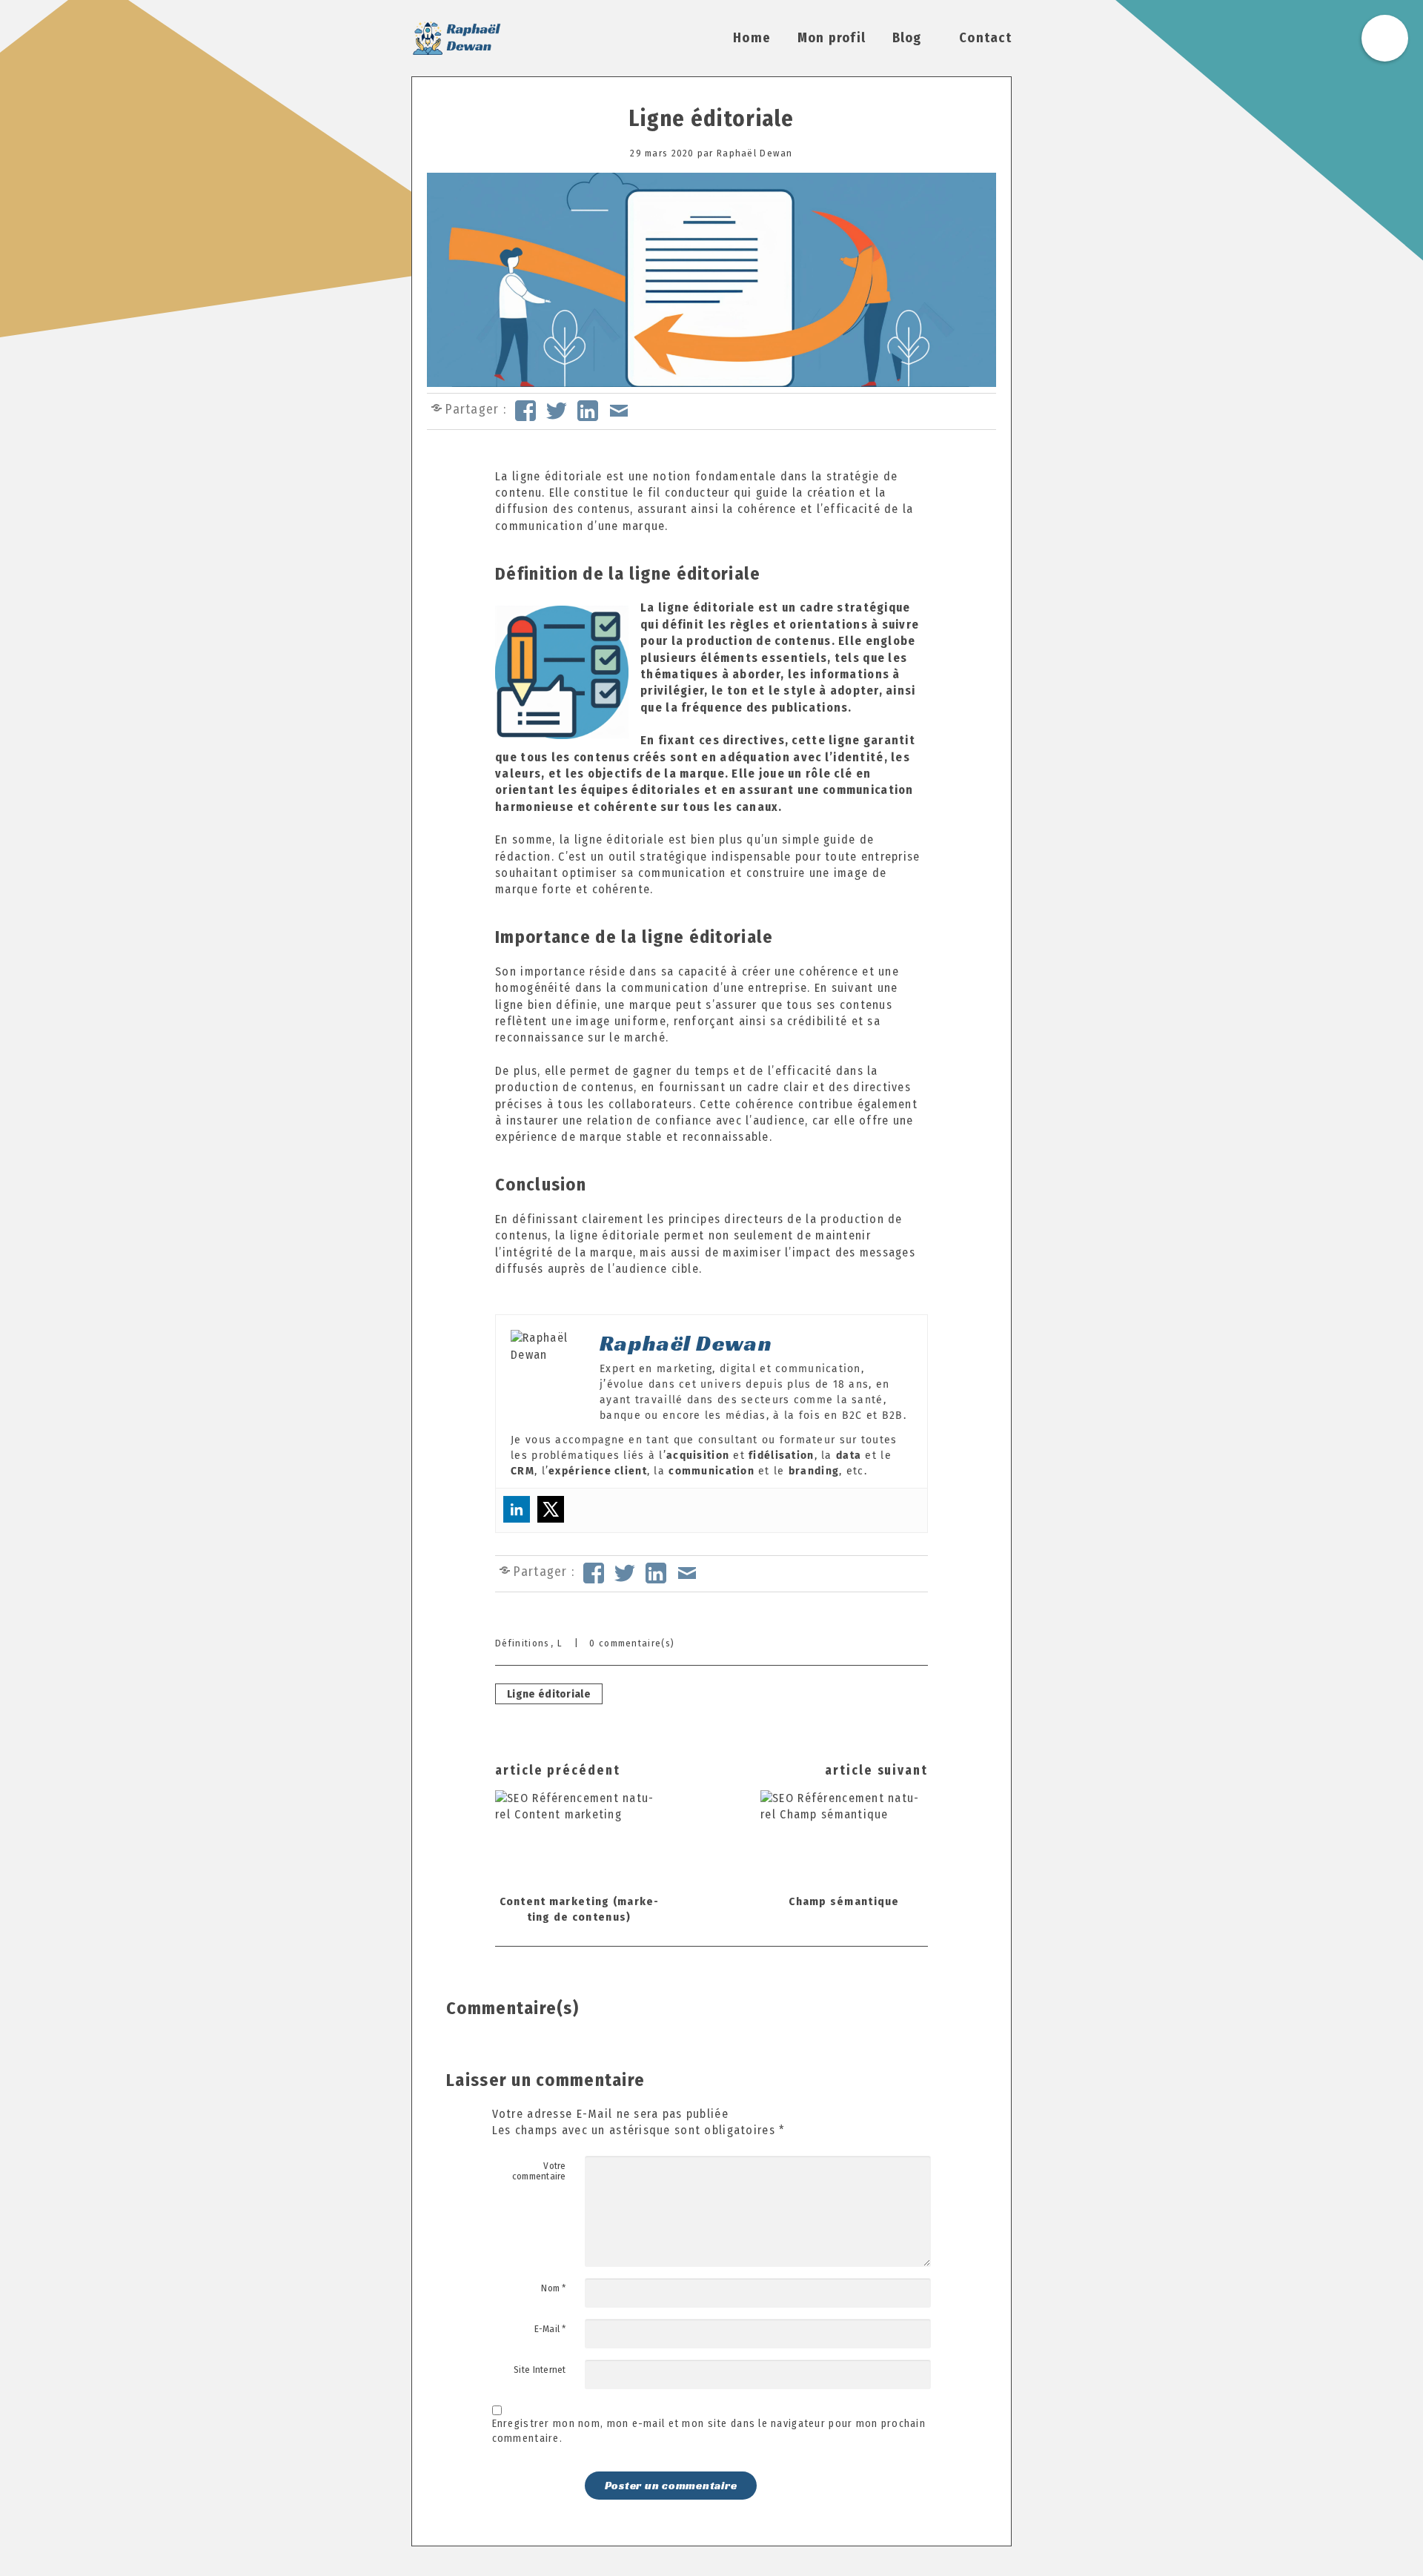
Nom (553, 2288)
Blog (907, 38)
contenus (604, 509)
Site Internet (540, 2370)
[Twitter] (551, 1509)
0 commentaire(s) (632, 1643)
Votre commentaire (539, 2171)
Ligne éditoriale (711, 119)
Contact (985, 38)
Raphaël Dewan (755, 153)
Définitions (522, 1643)
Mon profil (832, 38)
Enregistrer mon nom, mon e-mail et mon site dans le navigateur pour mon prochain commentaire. (709, 2431)
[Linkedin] (517, 1509)
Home (752, 38)
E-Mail (550, 2329)
